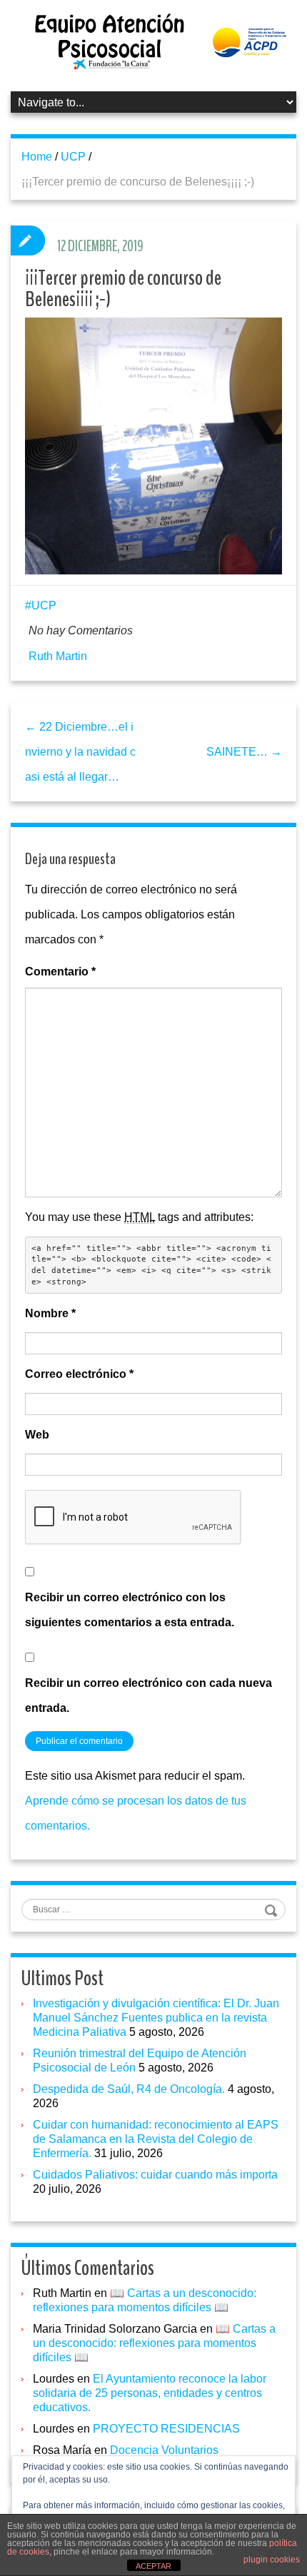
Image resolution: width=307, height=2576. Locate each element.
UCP (73, 157)
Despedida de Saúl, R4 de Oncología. (129, 2089)
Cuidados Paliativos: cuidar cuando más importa (155, 2175)
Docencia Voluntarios (164, 2450)
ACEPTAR (153, 2566)
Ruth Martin (58, 656)
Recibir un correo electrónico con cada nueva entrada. (149, 1695)
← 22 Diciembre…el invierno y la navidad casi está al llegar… (80, 752)
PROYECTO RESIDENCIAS (166, 2429)
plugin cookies (272, 2560)
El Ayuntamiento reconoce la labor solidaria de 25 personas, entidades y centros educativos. (150, 2393)
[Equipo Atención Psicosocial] (153, 41)
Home (37, 157)
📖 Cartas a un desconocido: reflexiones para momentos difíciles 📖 (154, 2343)
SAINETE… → (244, 752)
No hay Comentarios (81, 630)
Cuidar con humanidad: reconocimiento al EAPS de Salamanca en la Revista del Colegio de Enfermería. (156, 2139)
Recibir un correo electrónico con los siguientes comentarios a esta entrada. (130, 1610)
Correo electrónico (79, 1374)
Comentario (60, 972)
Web (37, 1435)
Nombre (50, 1313)
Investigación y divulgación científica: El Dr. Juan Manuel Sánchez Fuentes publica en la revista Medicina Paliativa (156, 2018)
